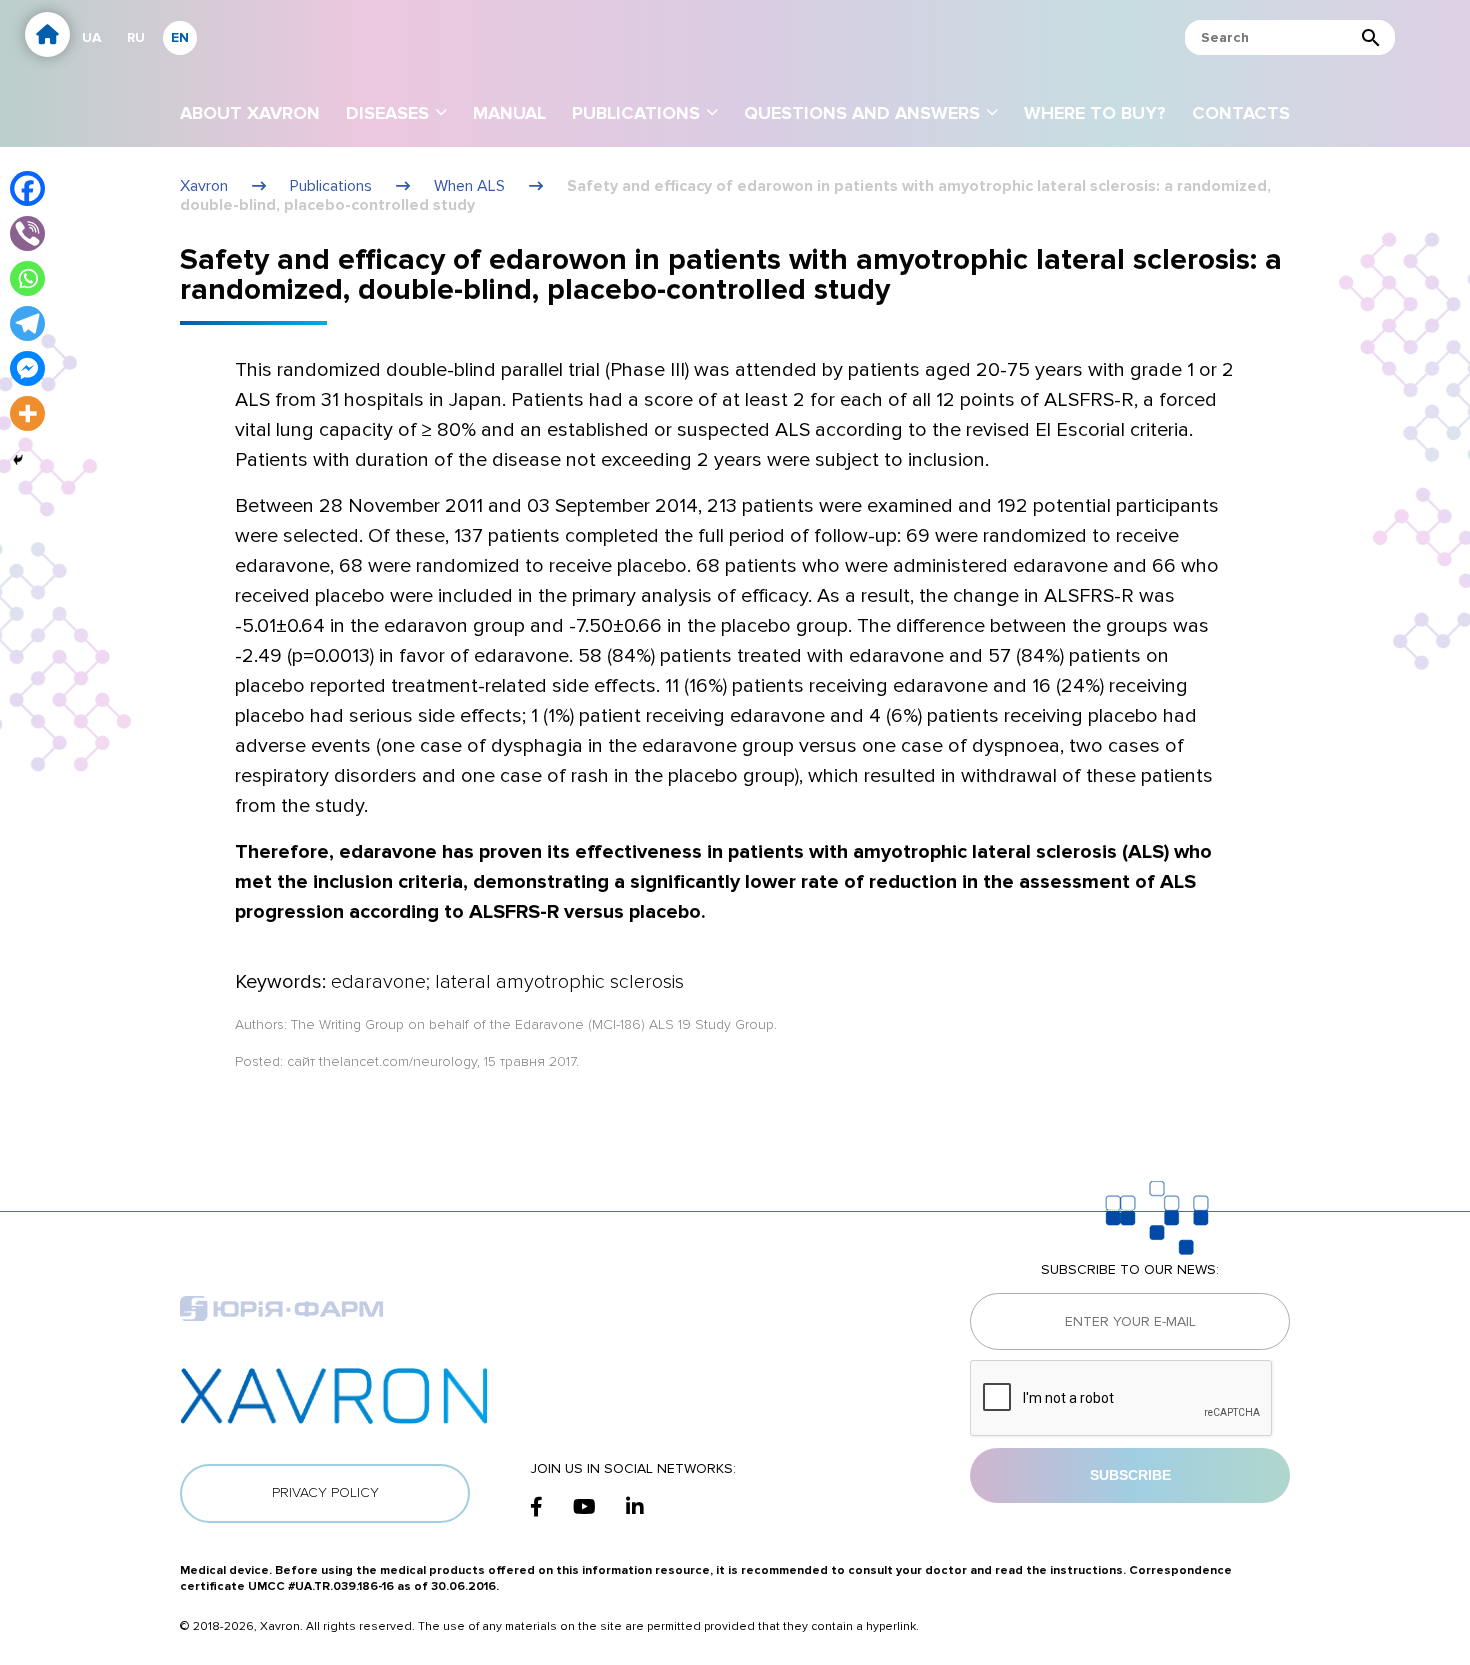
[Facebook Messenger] (27, 368)
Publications (636, 113)
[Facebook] (27, 188)
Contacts (1241, 113)
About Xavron (250, 113)
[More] (27, 413)
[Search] (1371, 37)
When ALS (469, 186)
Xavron (204, 186)
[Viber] (27, 233)
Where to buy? (1095, 113)
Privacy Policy (325, 1492)
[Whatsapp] (27, 278)
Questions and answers (862, 113)
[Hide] (18, 460)
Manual (509, 113)
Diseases (387, 113)
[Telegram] (27, 323)
